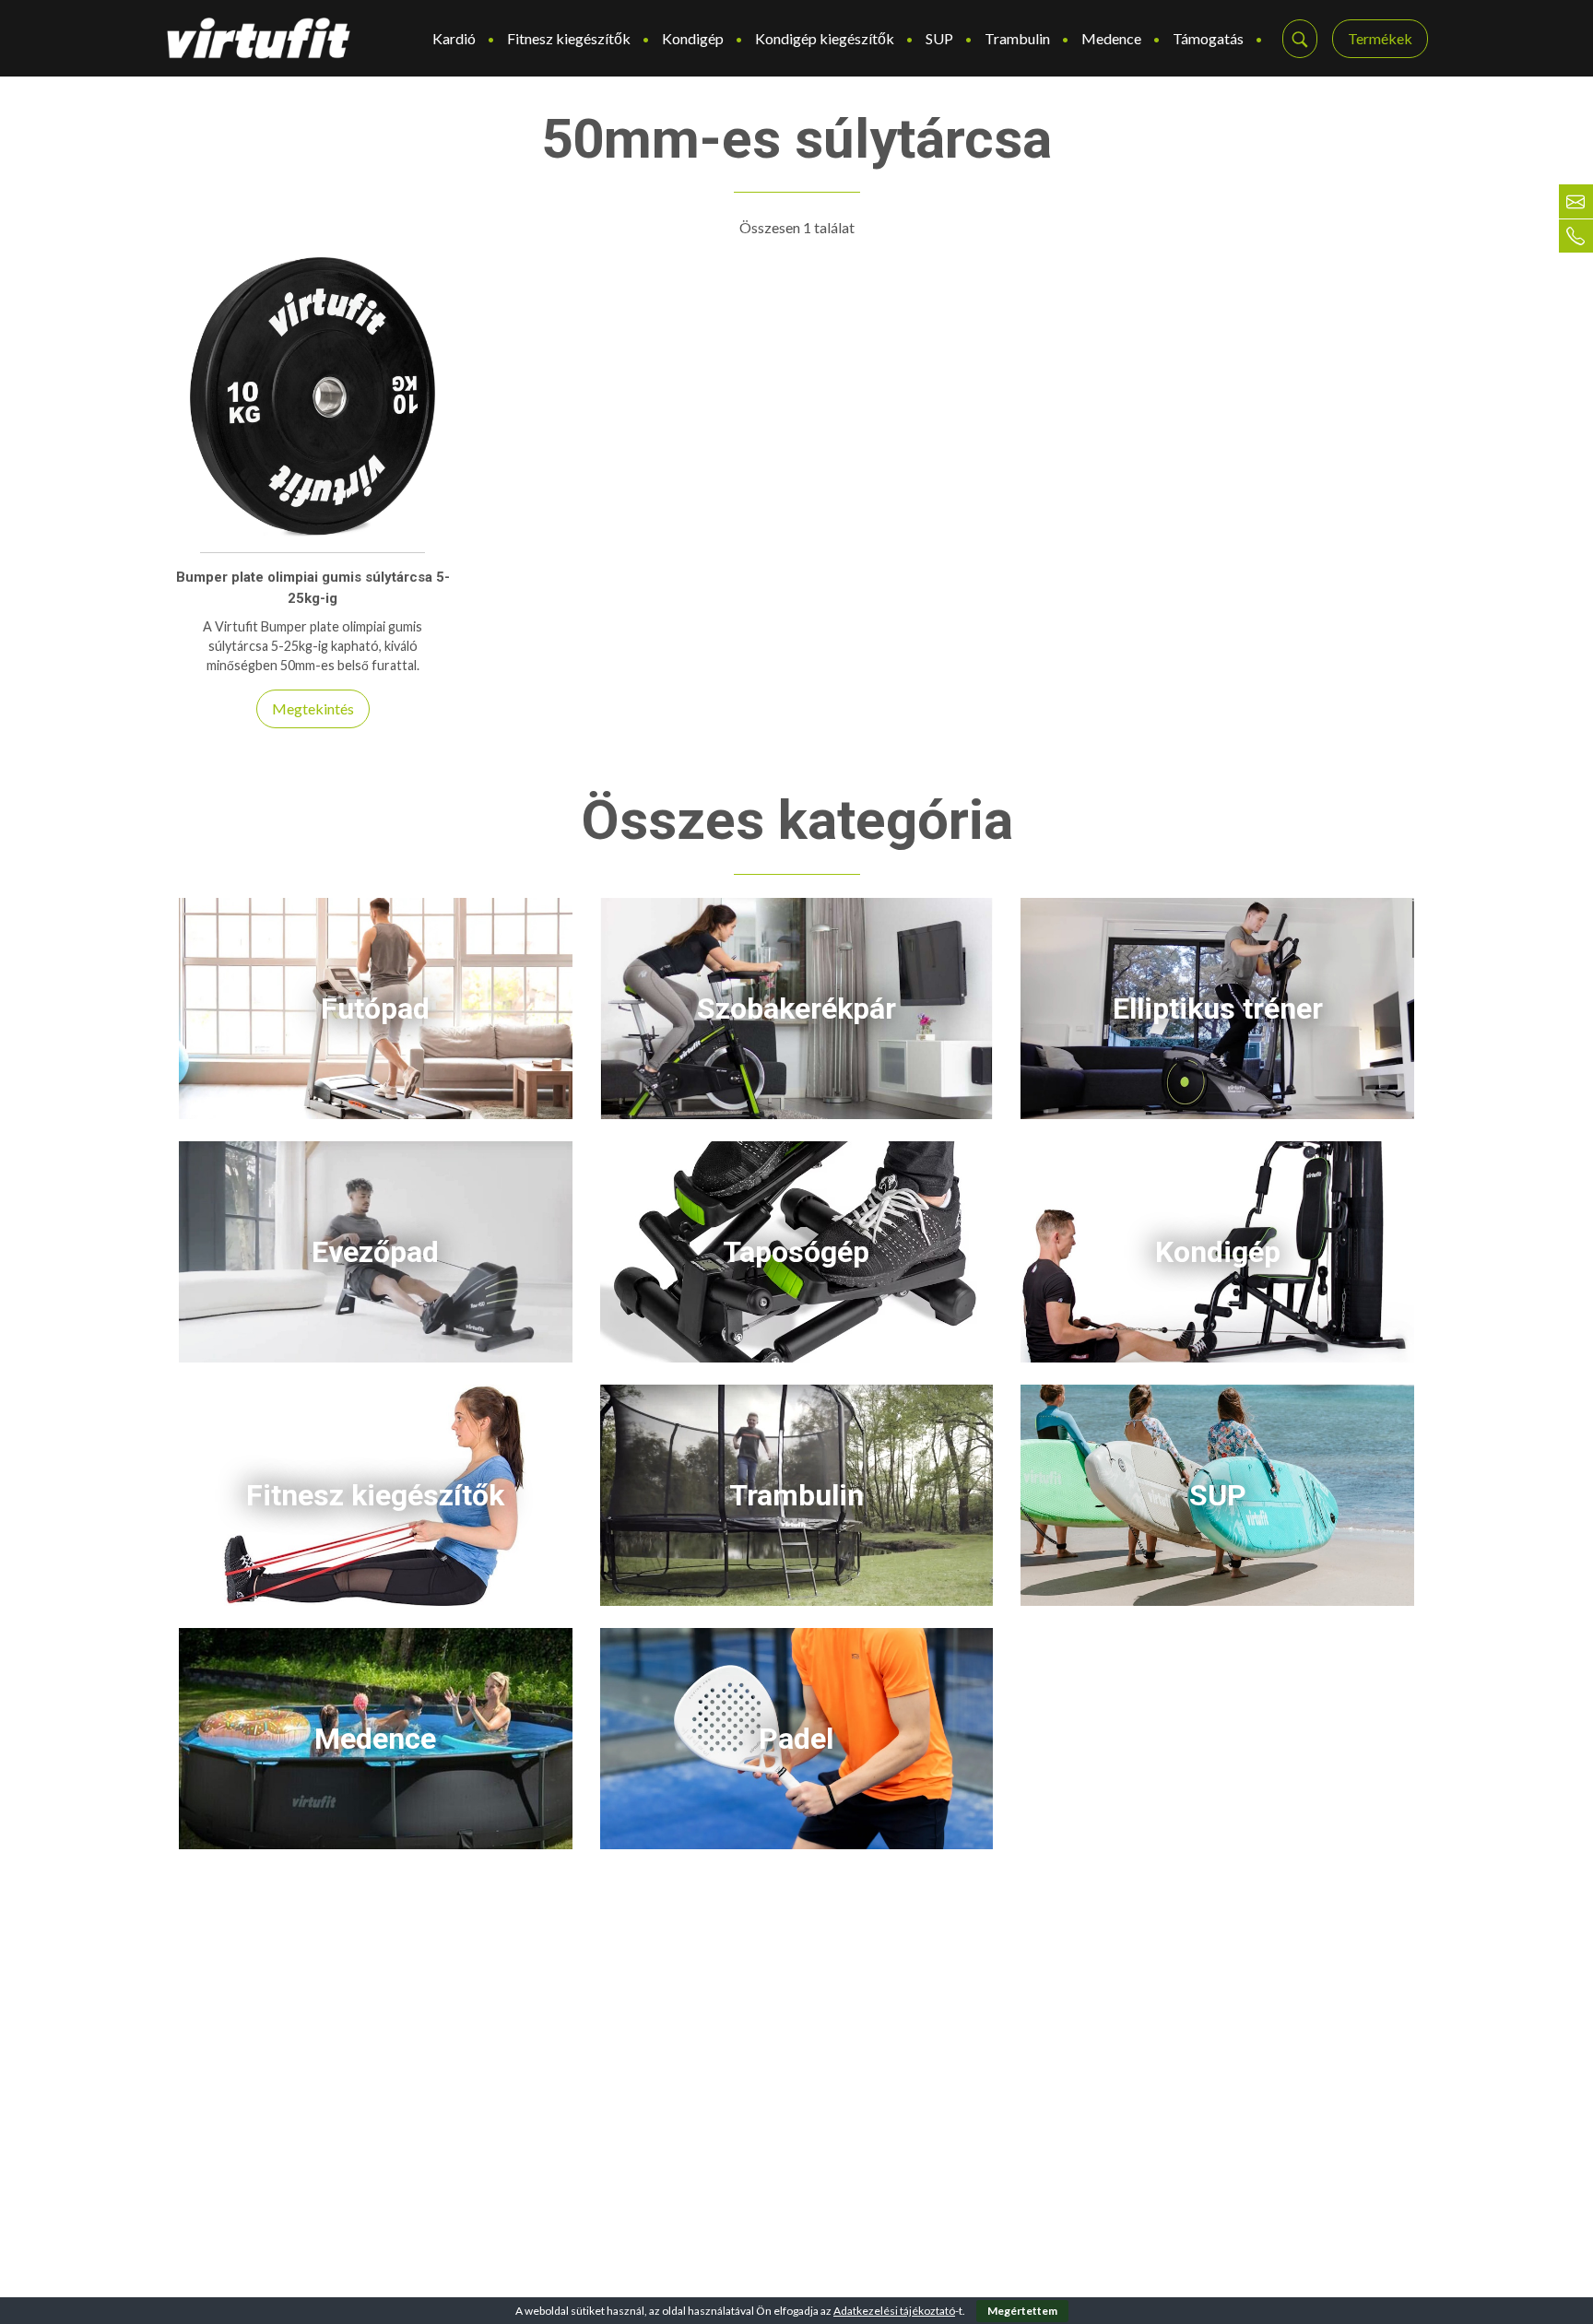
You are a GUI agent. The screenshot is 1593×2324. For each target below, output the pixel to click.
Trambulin (1017, 38)
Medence (1111, 38)
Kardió (454, 38)
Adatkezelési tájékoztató (894, 2311)
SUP (939, 38)
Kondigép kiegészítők (825, 38)
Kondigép (693, 38)
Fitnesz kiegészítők (569, 38)
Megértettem (1022, 2311)
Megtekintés (313, 708)
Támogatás (1208, 38)
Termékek (1380, 38)
